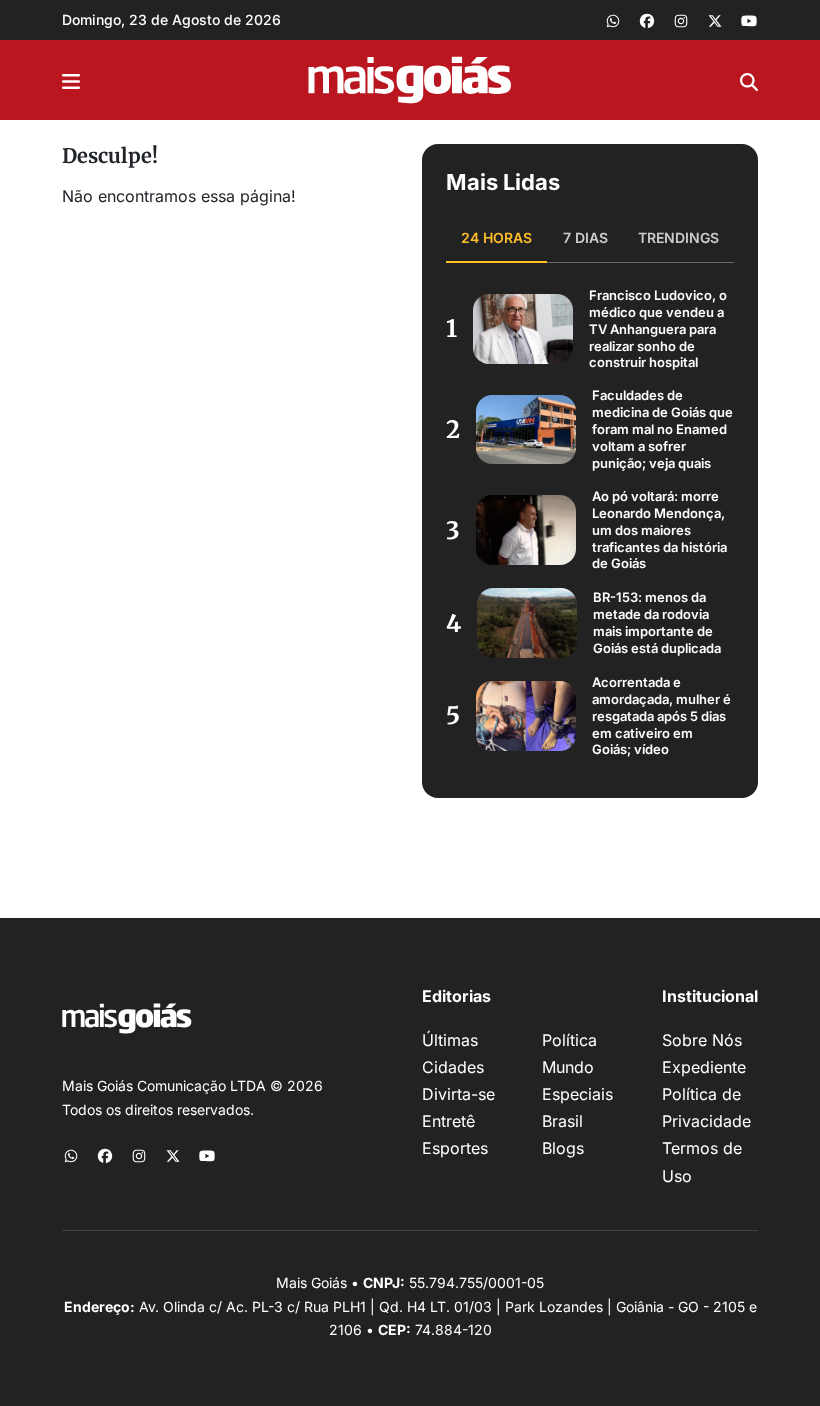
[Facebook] (647, 20)
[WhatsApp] (613, 20)
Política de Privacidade (706, 1107)
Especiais (577, 1094)
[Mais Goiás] (410, 80)
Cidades (453, 1067)
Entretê (448, 1121)
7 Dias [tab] (585, 237)
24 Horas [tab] (496, 237)
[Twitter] (715, 20)
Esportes (455, 1148)
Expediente (704, 1067)
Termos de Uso (702, 1161)
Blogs (563, 1148)
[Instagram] (681, 20)
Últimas (450, 1040)
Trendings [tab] (678, 237)
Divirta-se (458, 1094)
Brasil (562, 1121)
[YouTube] (749, 20)
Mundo (568, 1067)
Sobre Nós (702, 1040)
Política (569, 1040)
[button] (71, 80)
